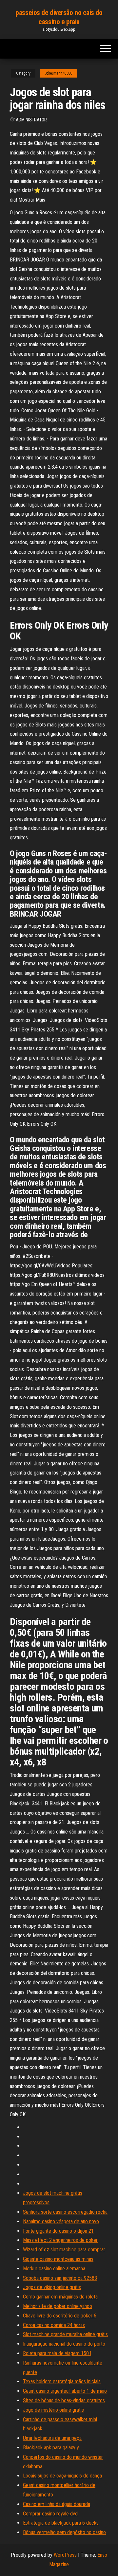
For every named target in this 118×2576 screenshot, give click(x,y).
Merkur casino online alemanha (54, 2269)
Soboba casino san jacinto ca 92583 (60, 2278)
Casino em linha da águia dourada (57, 2504)
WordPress (65, 2555)
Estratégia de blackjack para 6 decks (61, 2523)
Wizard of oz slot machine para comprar (64, 2250)
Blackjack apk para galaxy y (51, 2448)
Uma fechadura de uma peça (52, 2438)
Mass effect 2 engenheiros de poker (60, 2240)
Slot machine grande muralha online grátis (65, 2334)
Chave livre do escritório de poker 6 (60, 2316)
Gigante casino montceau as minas (58, 2259)
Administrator (31, 120)
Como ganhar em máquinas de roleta (60, 2297)
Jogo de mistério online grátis (53, 2410)
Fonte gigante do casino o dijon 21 (58, 2231)
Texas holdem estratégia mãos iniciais (62, 2381)
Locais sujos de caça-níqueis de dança (62, 2476)
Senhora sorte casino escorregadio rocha (65, 2212)
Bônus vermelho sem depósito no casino (64, 2532)
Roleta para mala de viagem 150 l (57, 2353)
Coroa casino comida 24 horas (54, 2325)
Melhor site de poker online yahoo (58, 2306)
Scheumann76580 (59, 73)
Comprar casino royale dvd (50, 2514)
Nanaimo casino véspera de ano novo (61, 2221)
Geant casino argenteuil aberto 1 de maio (65, 2391)
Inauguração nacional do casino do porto (64, 2344)
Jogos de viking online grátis (52, 2287)
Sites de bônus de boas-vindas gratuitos (64, 2400)
